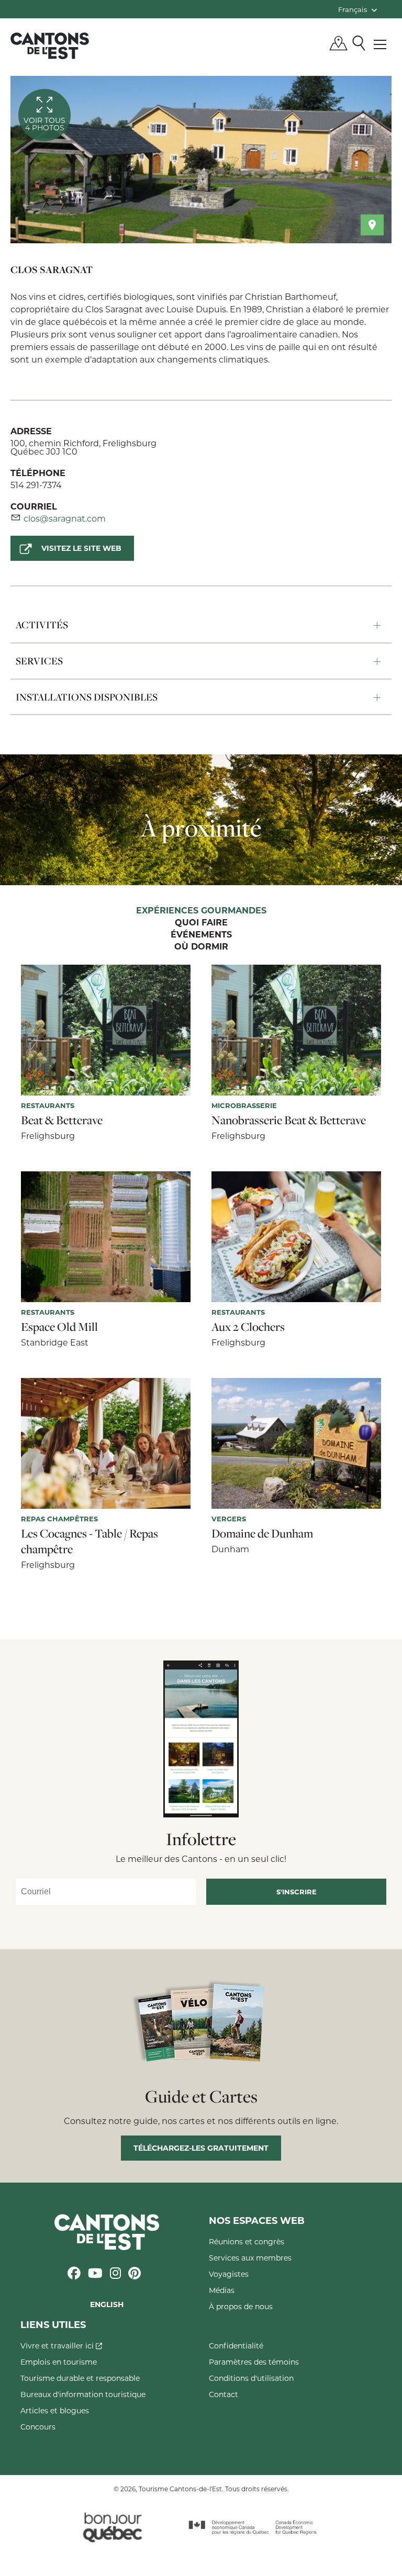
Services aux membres (250, 2258)
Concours (38, 2427)
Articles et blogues (55, 2410)
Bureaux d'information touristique (83, 2394)
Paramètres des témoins (254, 2362)
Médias (222, 2290)
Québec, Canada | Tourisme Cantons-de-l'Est (50, 46)
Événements (201, 935)
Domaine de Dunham (262, 1533)
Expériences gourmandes (201, 911)
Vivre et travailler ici (58, 2346)
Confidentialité (236, 2346)
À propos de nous (241, 2306)
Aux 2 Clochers (248, 1327)
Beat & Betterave (62, 1120)
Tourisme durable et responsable (80, 2378)
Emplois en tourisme (59, 2362)
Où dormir (201, 947)
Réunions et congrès (247, 2241)
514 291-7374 (36, 485)
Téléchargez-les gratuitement (201, 2148)
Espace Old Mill (59, 1327)
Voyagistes (229, 2274)
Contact (224, 2394)
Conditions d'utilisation (251, 2378)
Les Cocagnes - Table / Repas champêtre (90, 1541)
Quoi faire (201, 923)
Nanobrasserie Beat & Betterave (289, 1120)
